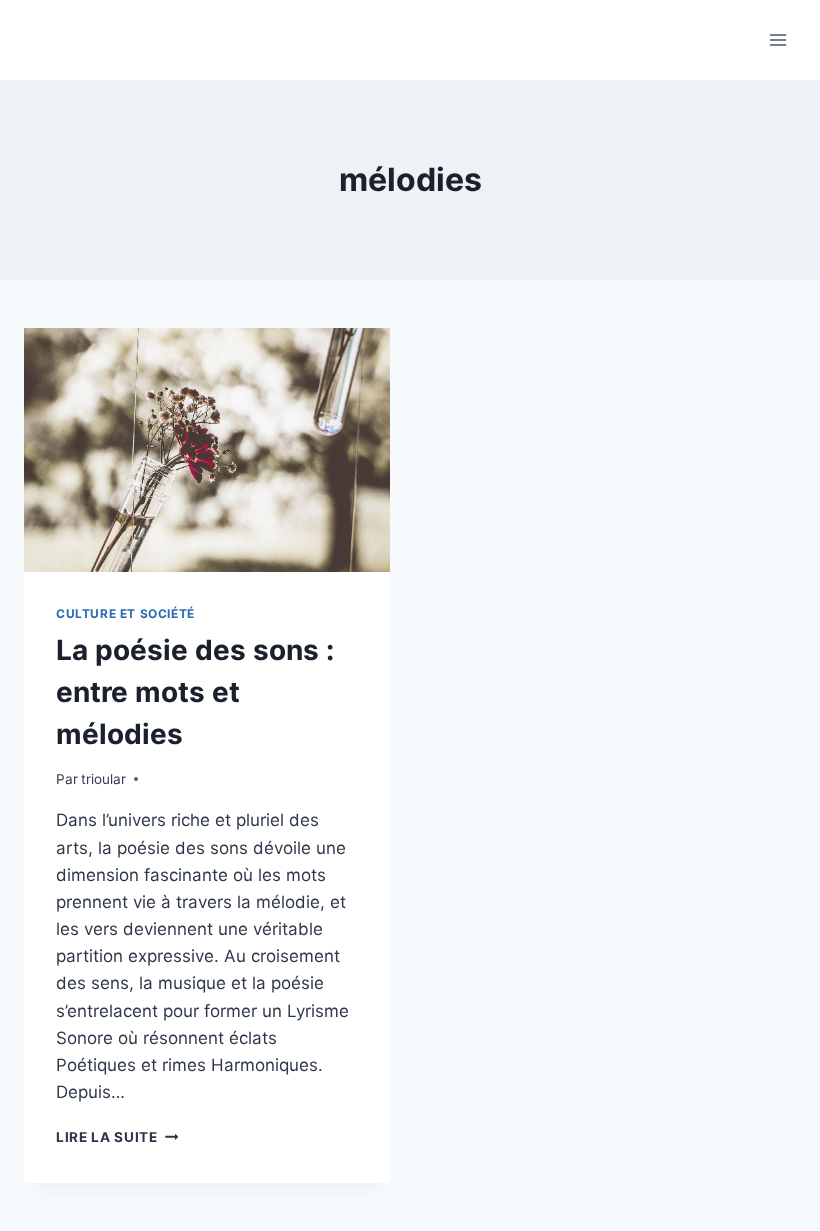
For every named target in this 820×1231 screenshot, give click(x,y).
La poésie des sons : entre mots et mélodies (195, 692)
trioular (103, 779)
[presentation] (207, 450)
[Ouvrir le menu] (777, 39)
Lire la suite (117, 1137)
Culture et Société (125, 613)
